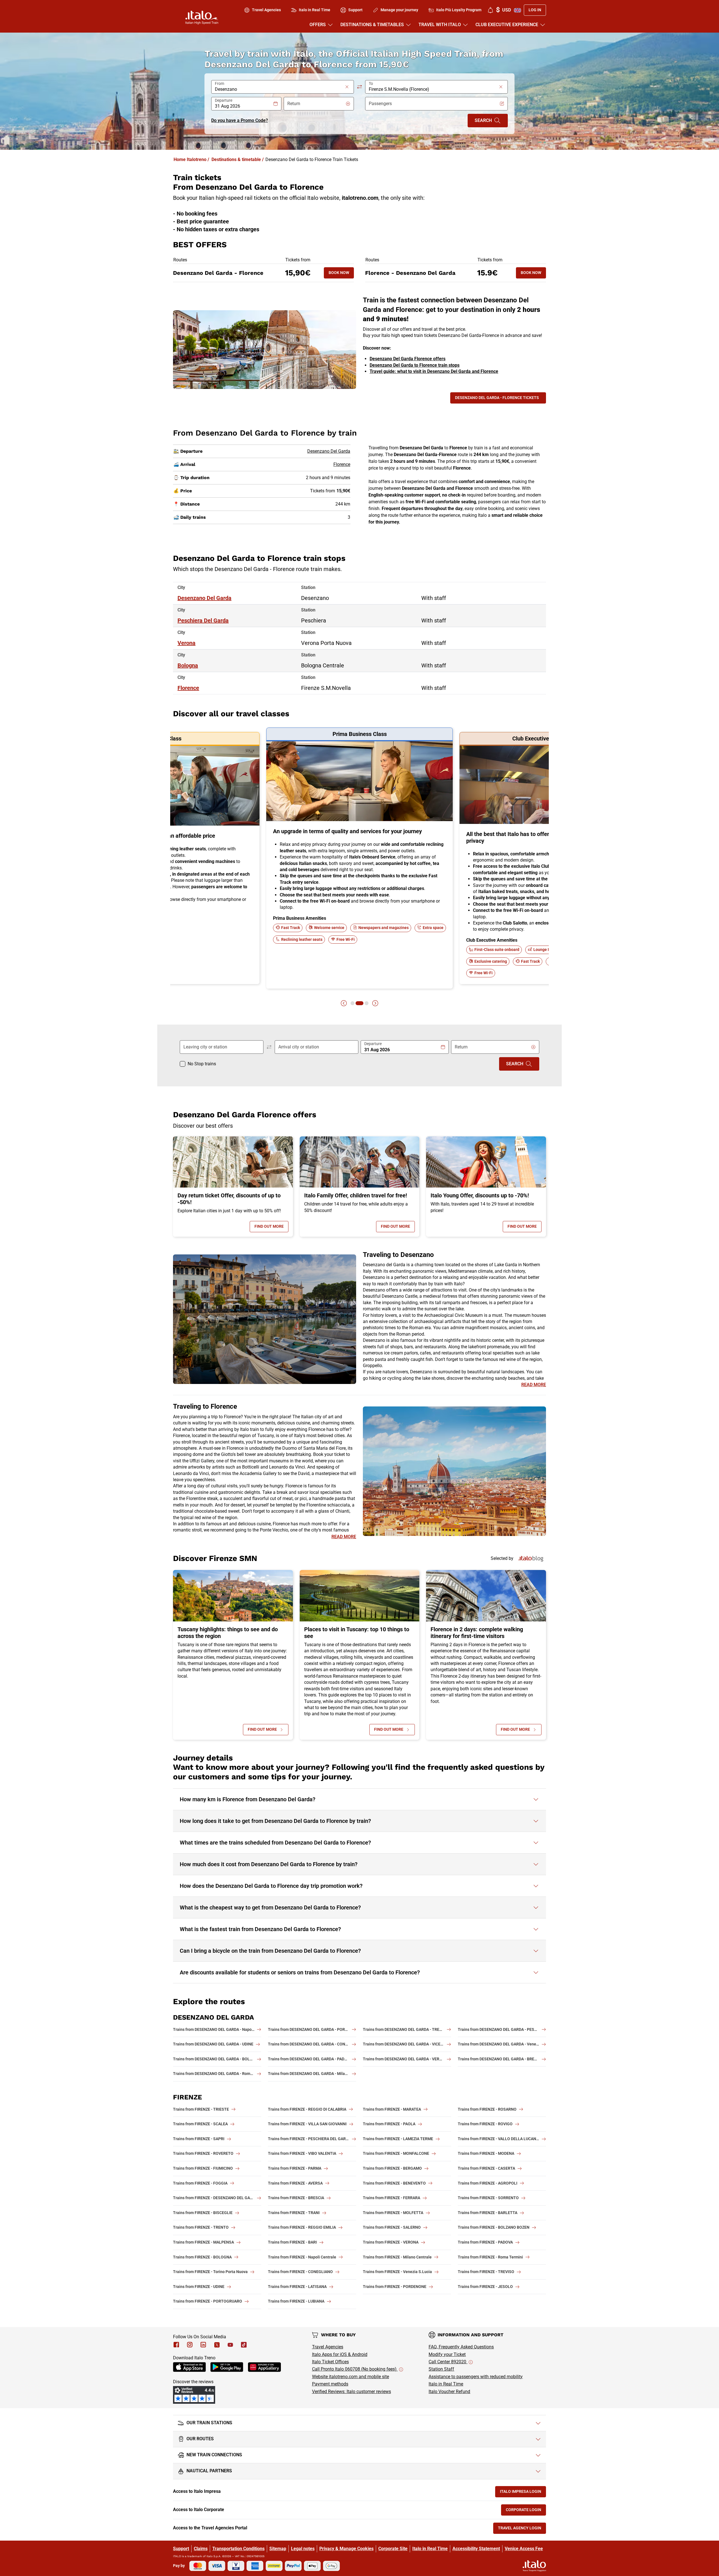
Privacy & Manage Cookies (346, 2549)
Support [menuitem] (355, 10)
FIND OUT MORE (271, 1228)
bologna (188, 665)
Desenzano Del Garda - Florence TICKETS (497, 398)
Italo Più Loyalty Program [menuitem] (459, 10)
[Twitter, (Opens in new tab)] (217, 2345)
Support (181, 2549)
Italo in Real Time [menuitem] (315, 10)
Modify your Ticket (447, 2354)
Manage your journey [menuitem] (399, 10)
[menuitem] (490, 10)
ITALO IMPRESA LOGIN (523, 2493)
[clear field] (347, 87)
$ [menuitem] (503, 10)
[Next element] (375, 1003)
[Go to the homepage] (202, 17)
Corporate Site (393, 2549)
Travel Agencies (328, 2347)
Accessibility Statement (476, 2549)
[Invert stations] (359, 87)
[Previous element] (344, 1003)
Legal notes (303, 2549)
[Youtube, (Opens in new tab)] (230, 2345)
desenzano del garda (204, 598)
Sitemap (278, 2549)
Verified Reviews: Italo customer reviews (351, 2392)
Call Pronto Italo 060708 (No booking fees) (355, 2369)
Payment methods (330, 2384)
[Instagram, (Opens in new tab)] (190, 2345)
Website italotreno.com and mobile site (351, 2377)
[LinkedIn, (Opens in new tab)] (203, 2345)
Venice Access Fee (524, 2549)
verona (186, 643)
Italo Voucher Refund (449, 2392)
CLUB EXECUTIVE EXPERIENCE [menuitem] (507, 25)
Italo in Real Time (446, 2384)
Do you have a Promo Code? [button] (240, 120)
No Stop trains (202, 1064)
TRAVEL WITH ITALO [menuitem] (440, 25)
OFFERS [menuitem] (318, 25)
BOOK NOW (341, 274)
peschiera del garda (203, 620)
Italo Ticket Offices (330, 2362)
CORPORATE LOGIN (526, 2511)
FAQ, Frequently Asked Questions (461, 2347)
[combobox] (279, 89)
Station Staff (441, 2369)
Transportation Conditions (238, 2549)
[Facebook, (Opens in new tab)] (176, 2345)
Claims (201, 2549)
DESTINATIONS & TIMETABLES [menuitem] (372, 25)
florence (188, 688)
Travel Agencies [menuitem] (266, 10)
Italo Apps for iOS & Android (340, 2354)
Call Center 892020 (448, 2362)
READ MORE (534, 1385)
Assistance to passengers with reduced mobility (476, 2377)
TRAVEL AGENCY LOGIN (522, 2529)
